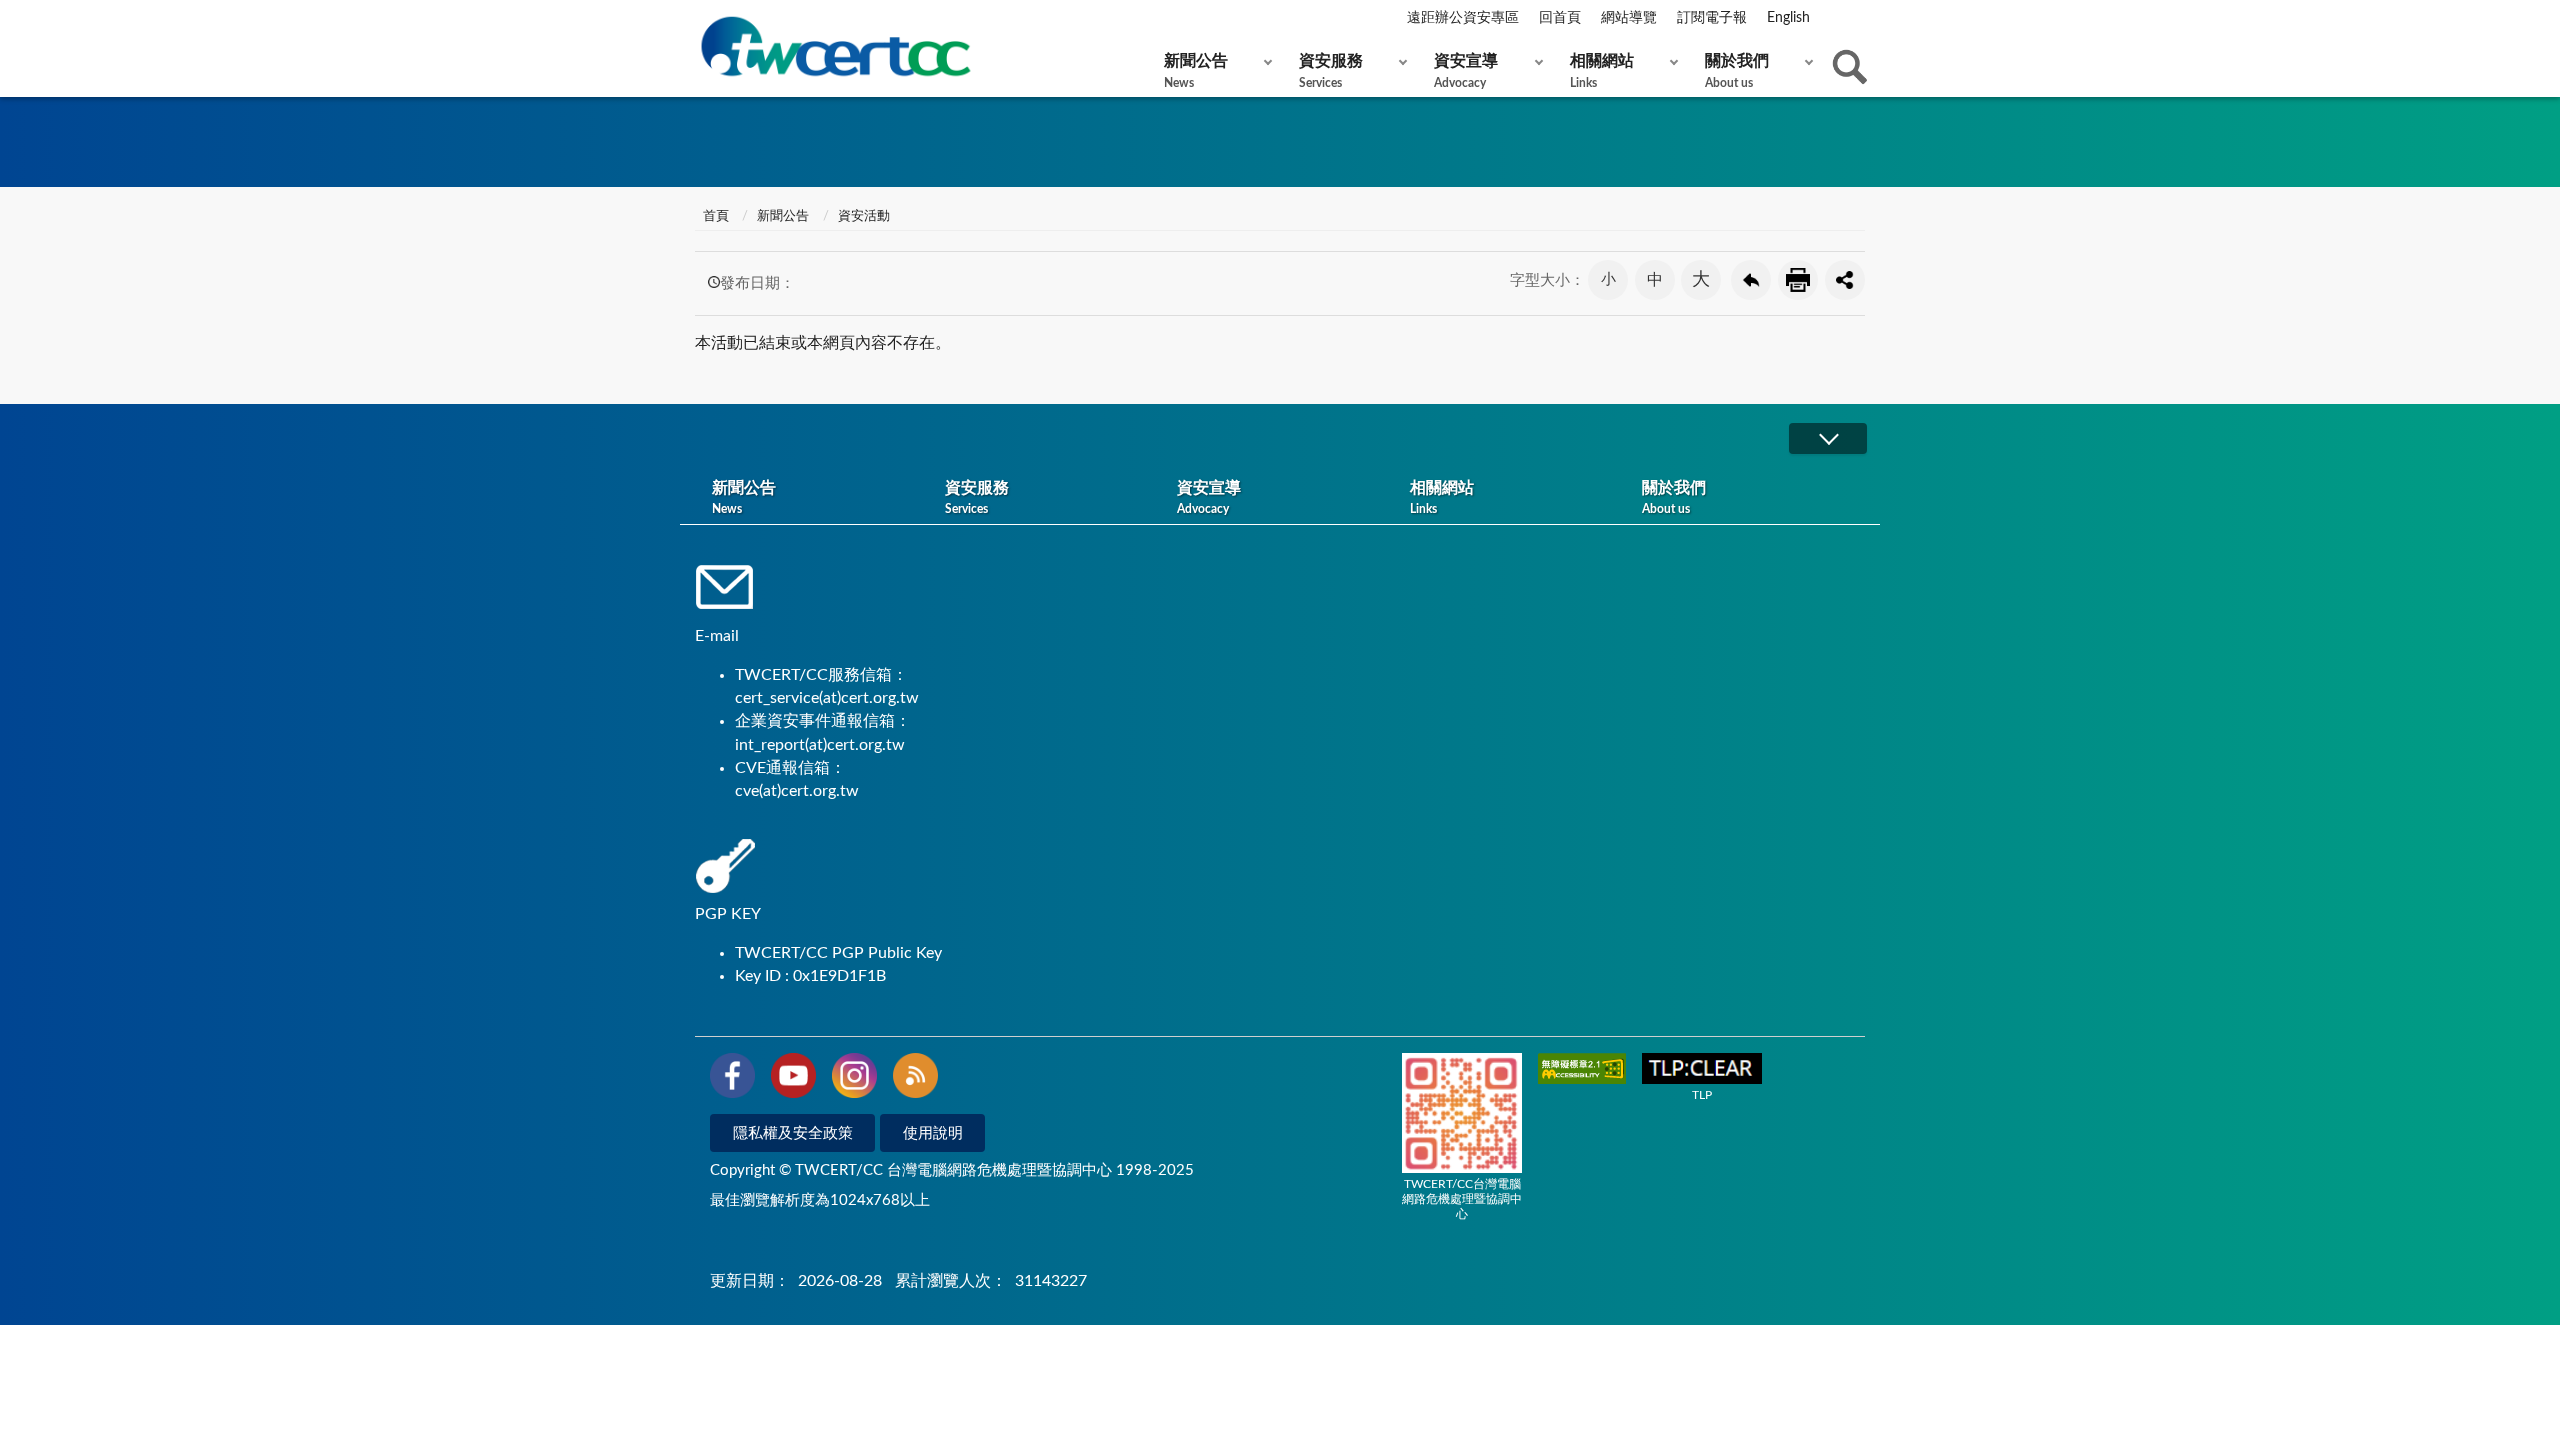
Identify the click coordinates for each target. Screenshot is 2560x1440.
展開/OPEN (1828, 438)
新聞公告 (1196, 71)
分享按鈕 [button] (1845, 280)
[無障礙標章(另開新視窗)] (1582, 1070)
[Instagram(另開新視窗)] (854, 1079)
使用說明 (933, 1133)
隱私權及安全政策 (793, 1133)
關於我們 (1737, 71)
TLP (1702, 1095)
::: (699, 19)
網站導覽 (1629, 18)
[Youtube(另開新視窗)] (793, 1079)
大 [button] (1701, 280)
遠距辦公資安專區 (1463, 18)
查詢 (1850, 67)
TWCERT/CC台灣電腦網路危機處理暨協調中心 (1462, 1199)
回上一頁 (1751, 280)
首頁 (714, 216)
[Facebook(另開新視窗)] (732, 1079)
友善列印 (1798, 280)
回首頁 (1560, 18)
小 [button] (1608, 279)
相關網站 (1602, 71)
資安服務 (1331, 71)
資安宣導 (1466, 71)
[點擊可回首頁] (835, 46)
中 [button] (1655, 280)
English (1788, 18)
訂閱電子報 (1712, 18)
